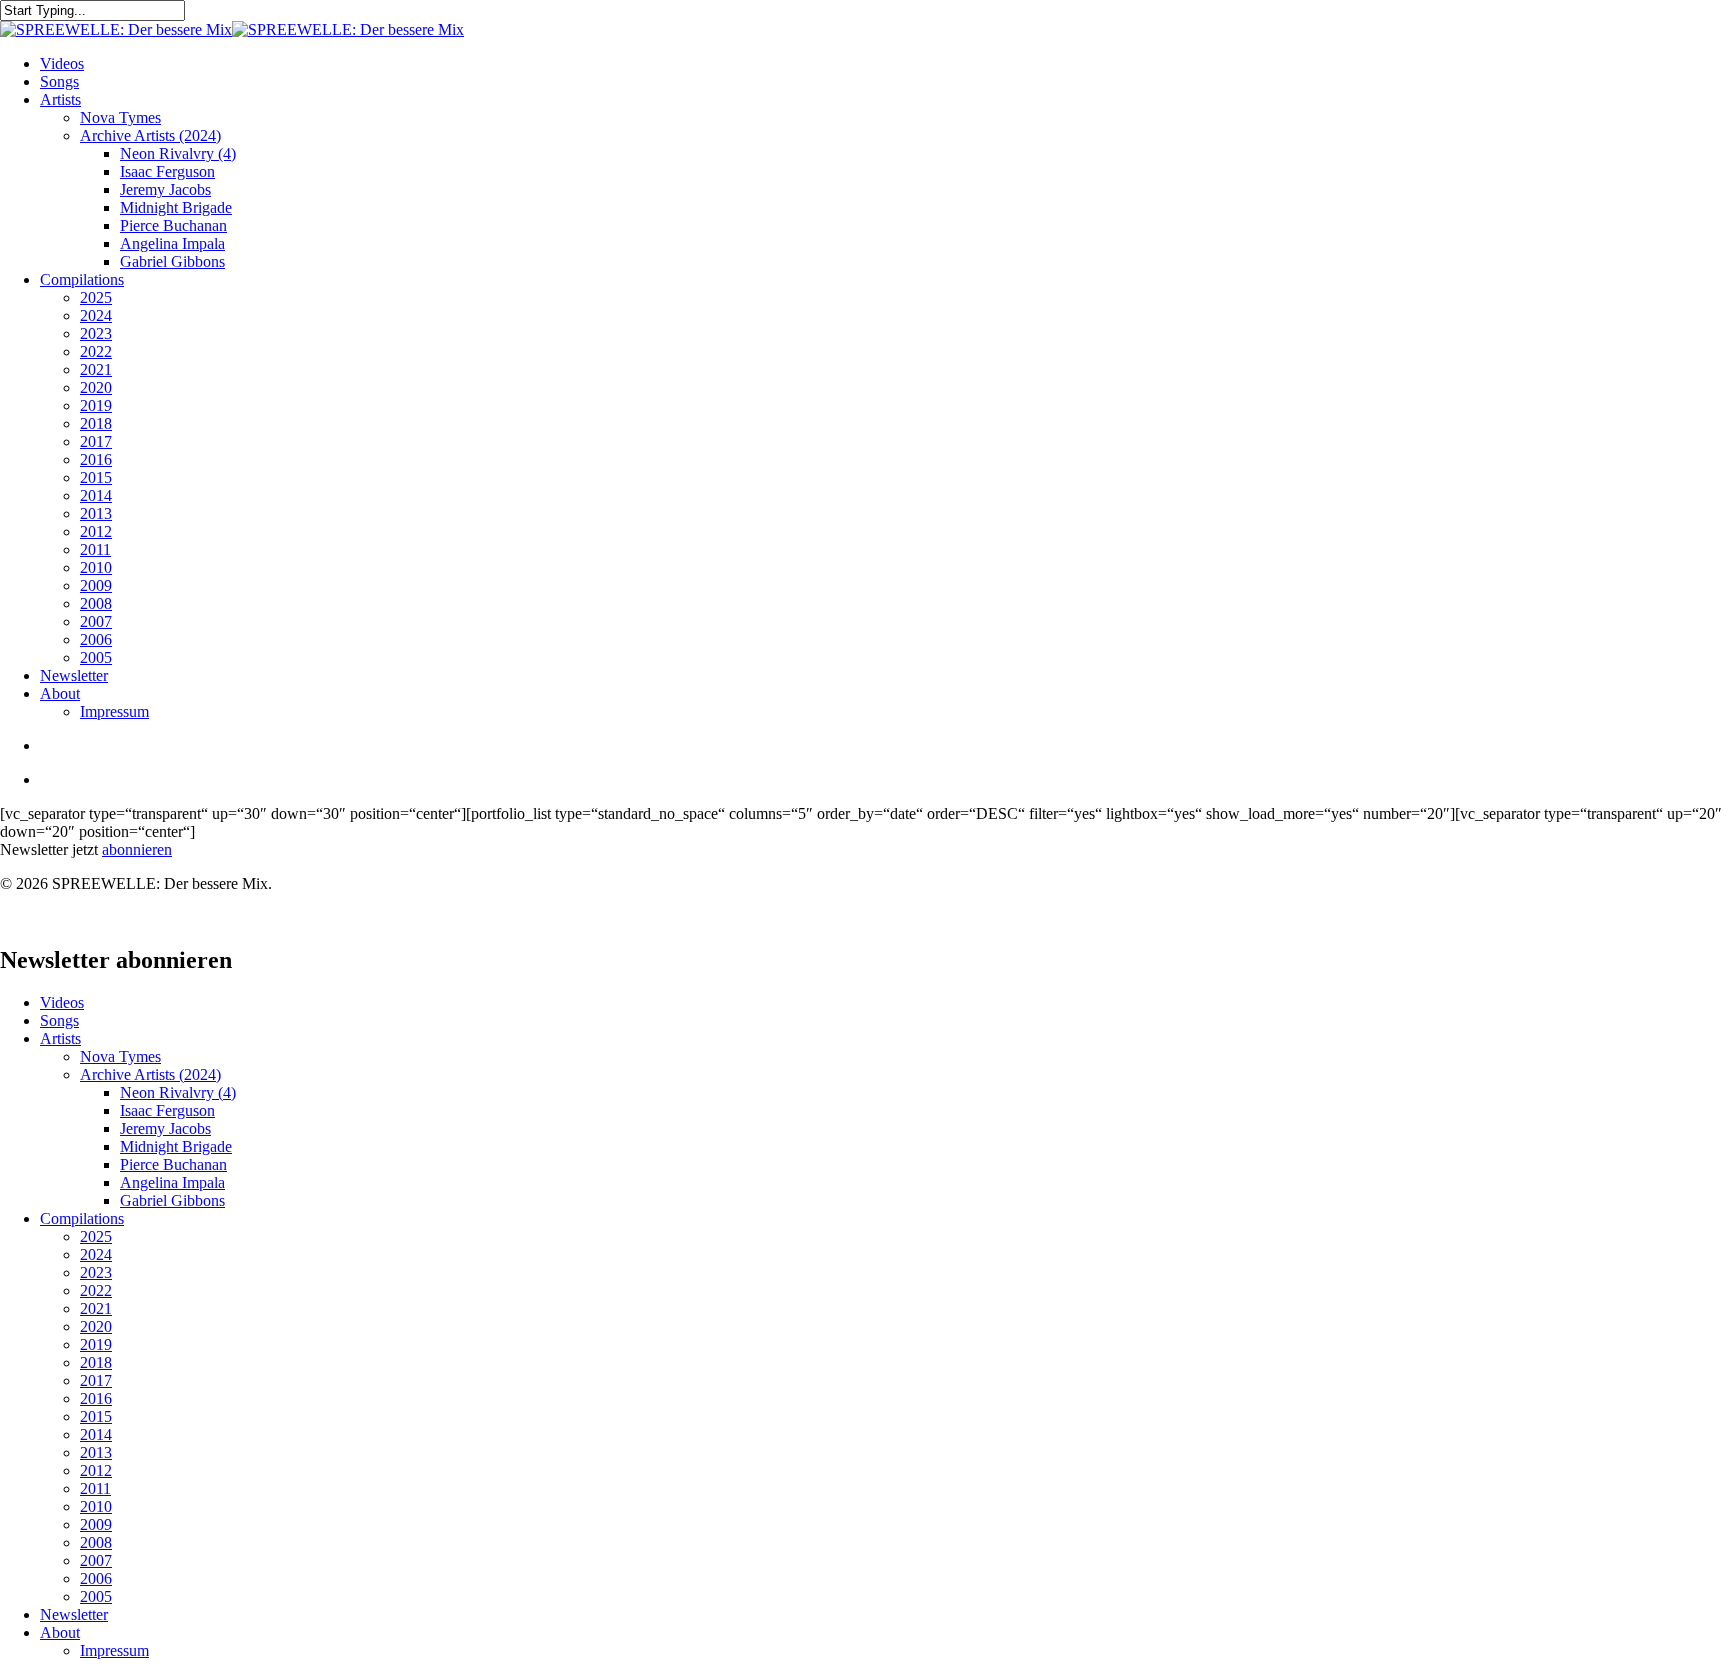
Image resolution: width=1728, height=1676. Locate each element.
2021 (96, 1308)
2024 (96, 1254)
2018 (96, 1362)
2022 (96, 1290)
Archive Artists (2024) (150, 1074)
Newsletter (74, 1614)
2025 (96, 1236)
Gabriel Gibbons (172, 1200)
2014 (96, 1434)
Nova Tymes (120, 1056)
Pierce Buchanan (173, 1164)
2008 (96, 1542)
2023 (96, 1272)
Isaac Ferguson (167, 1110)
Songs (59, 1020)
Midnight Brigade (176, 1146)
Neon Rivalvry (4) (178, 1092)
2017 (96, 1380)
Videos (62, 1002)
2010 (96, 1506)
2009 (96, 1524)
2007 (96, 1560)
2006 (96, 1578)
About (60, 1632)
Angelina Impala (172, 1182)
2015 (96, 1416)
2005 (96, 1596)
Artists (60, 1038)
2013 (96, 1452)
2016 (96, 1398)
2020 (96, 1326)
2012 (96, 1470)
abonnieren (137, 849)
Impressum (114, 1650)
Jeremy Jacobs (165, 1128)
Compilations (82, 1218)
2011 (95, 1488)
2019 (96, 1344)
